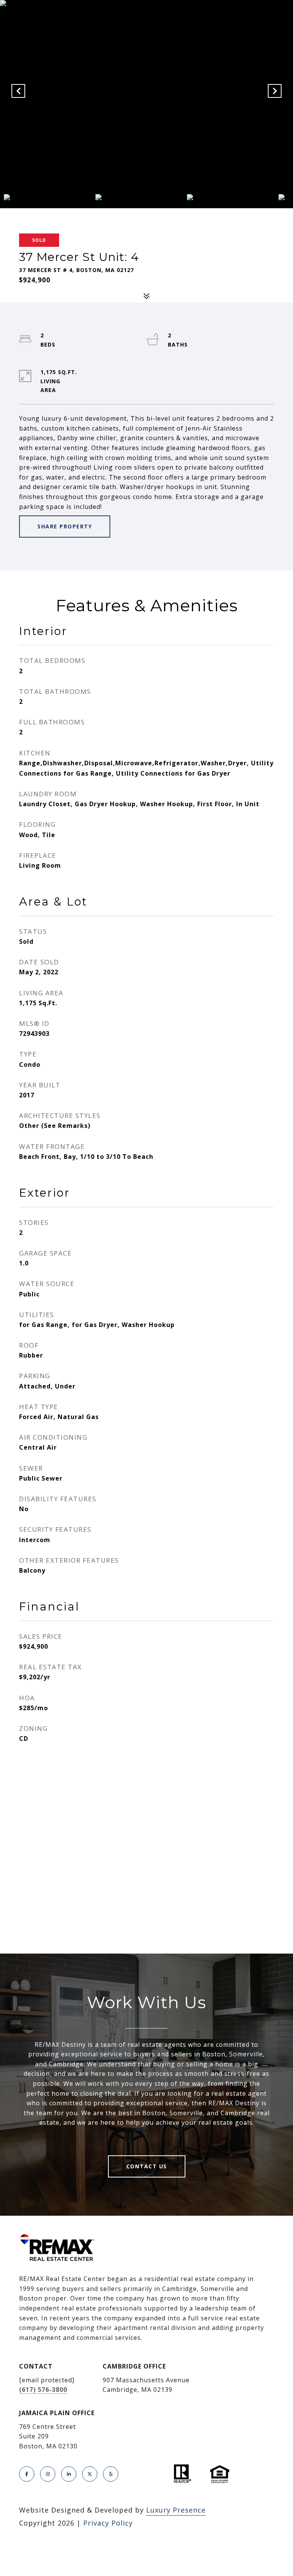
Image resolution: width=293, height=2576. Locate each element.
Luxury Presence (176, 2510)
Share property (65, 526)
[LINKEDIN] (69, 2474)
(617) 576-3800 (43, 2390)
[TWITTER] (90, 2474)
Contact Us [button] (147, 2166)
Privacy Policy (108, 2523)
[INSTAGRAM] (48, 2474)
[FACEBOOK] (27, 2474)
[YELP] (111, 2474)
